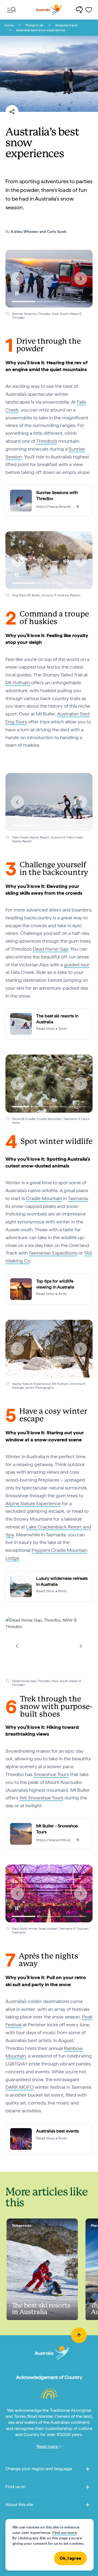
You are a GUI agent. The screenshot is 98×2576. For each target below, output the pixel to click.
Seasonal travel (66, 25)
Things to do (34, 25)
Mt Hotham (18, 683)
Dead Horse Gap (50, 949)
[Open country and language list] (88, 2470)
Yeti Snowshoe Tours (41, 1798)
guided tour (77, 965)
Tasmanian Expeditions (53, 1253)
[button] (17, 279)
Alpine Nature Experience (33, 1503)
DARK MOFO (20, 2087)
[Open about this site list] (88, 2506)
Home (9, 25)
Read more (48, 2446)
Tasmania (78, 1198)
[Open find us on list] (88, 2488)
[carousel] (49, 279)
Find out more (65, 2533)
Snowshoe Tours (51, 1774)
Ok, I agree (70, 2558)
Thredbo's (47, 441)
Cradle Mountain (44, 1198)
